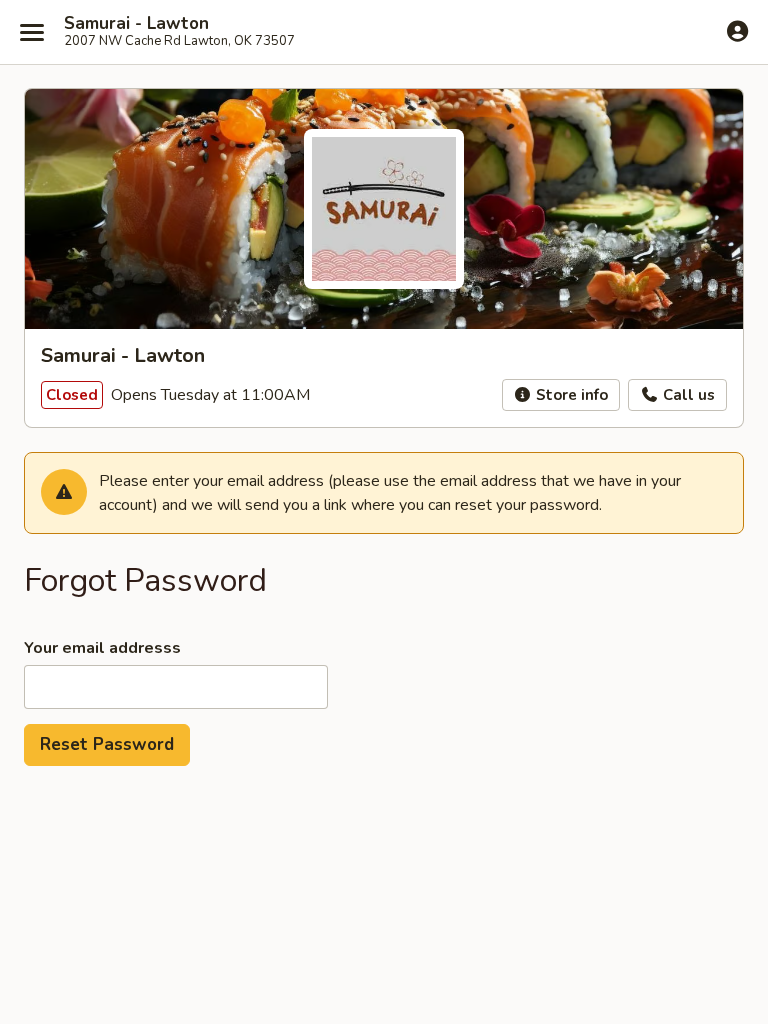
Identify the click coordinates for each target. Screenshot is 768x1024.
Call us (687, 395)
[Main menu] (32, 32)
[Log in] (737, 31)
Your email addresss (102, 648)
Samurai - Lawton (136, 24)
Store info (570, 395)
